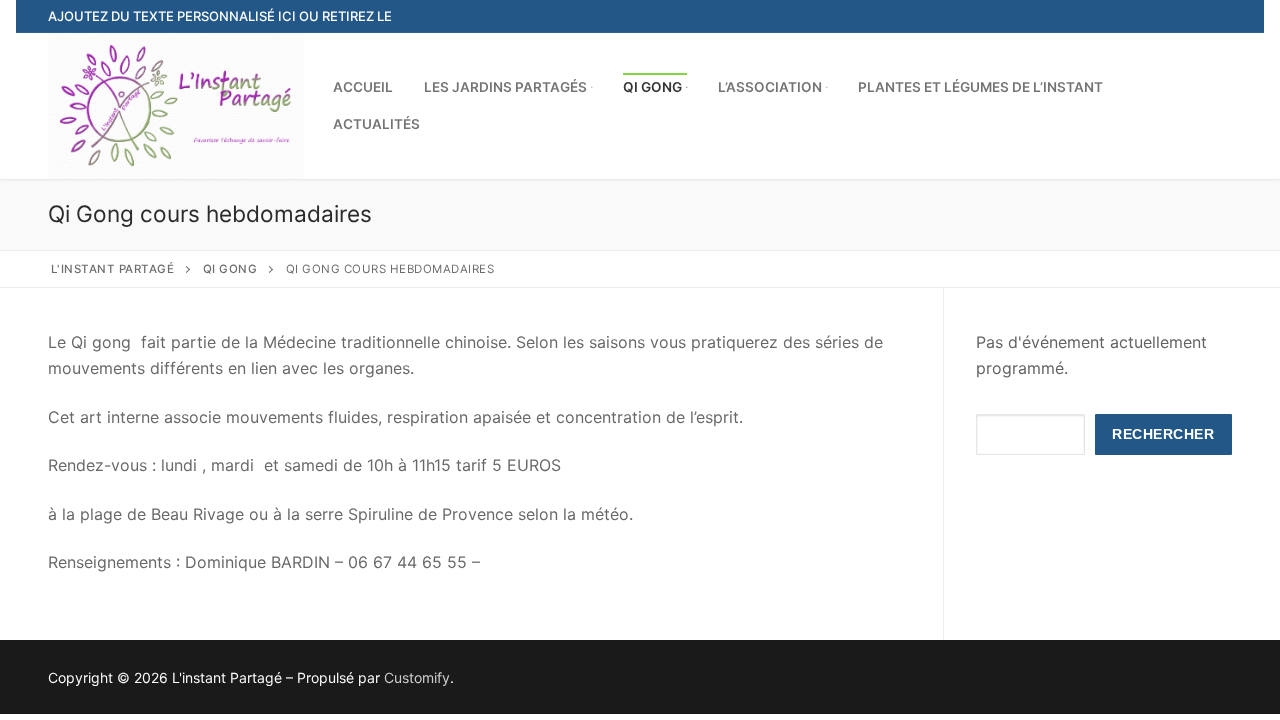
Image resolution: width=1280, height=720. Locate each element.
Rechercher (1163, 434)
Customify (417, 677)
